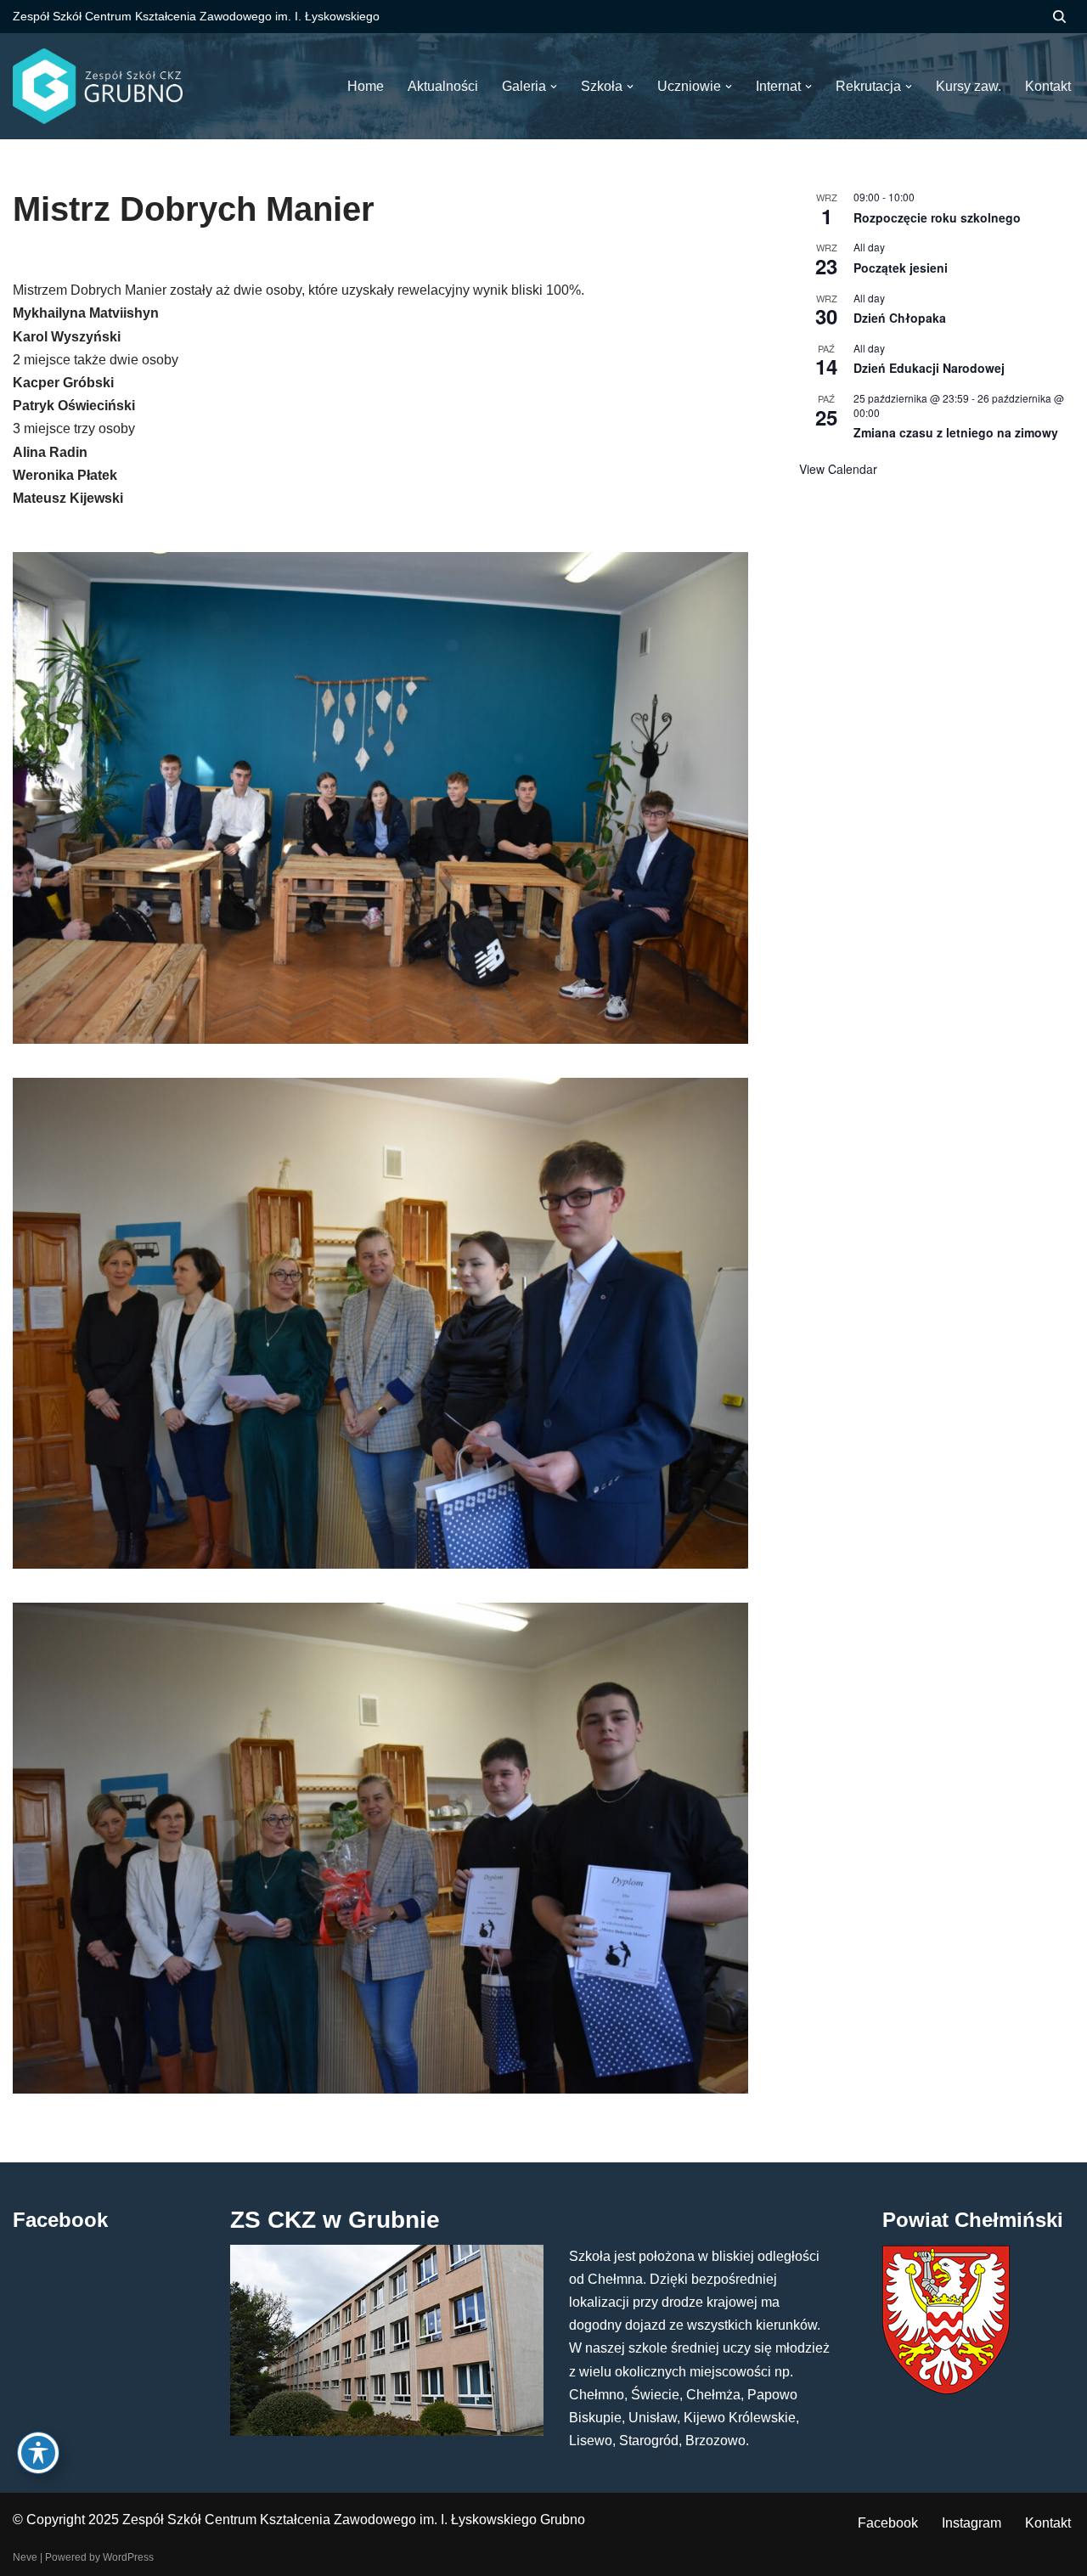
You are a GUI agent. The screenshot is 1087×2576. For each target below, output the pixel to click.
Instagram (972, 2523)
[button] (554, 87)
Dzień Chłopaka (900, 318)
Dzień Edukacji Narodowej (929, 368)
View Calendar (838, 469)
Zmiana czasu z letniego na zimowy (956, 432)
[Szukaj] (1059, 17)
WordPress (128, 2557)
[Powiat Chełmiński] (946, 2390)
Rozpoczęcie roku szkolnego (937, 217)
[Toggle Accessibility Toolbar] (38, 2453)
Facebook (888, 2523)
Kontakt (1048, 2523)
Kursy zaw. (969, 86)
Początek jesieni (901, 268)
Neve (25, 2557)
